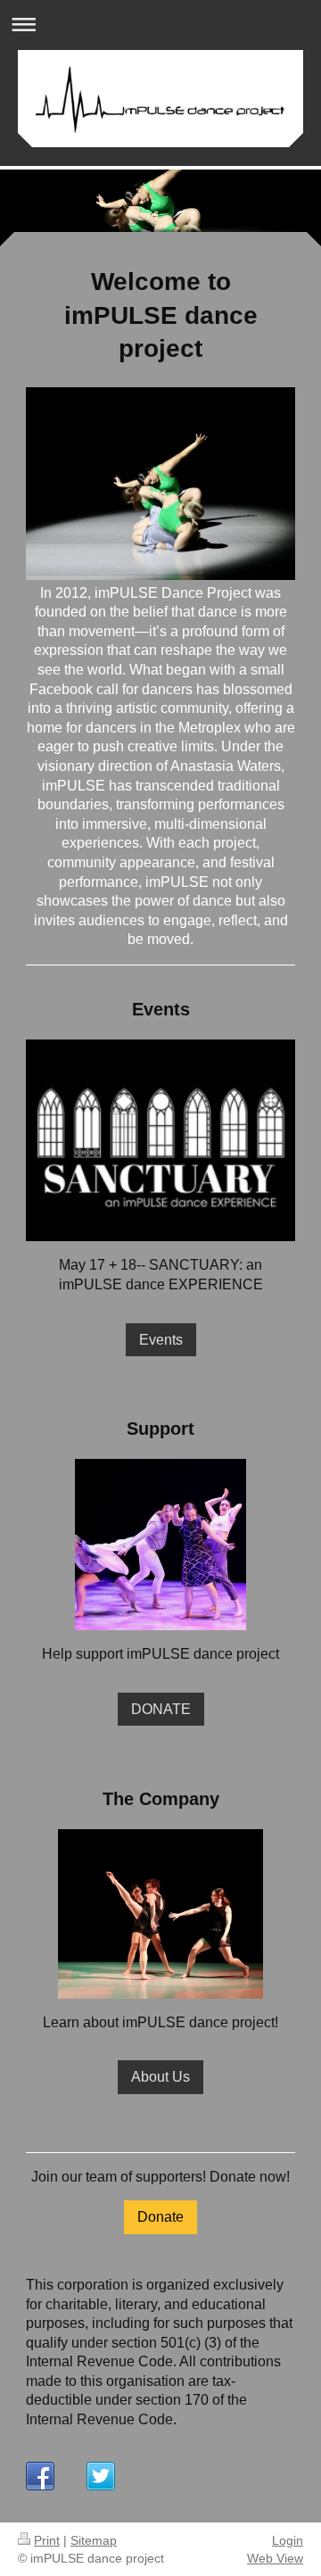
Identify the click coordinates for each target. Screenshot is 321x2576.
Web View (275, 2558)
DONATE (161, 1709)
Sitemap (94, 2540)
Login (288, 2540)
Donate (160, 2217)
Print (47, 2540)
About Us (160, 2077)
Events (161, 1340)
